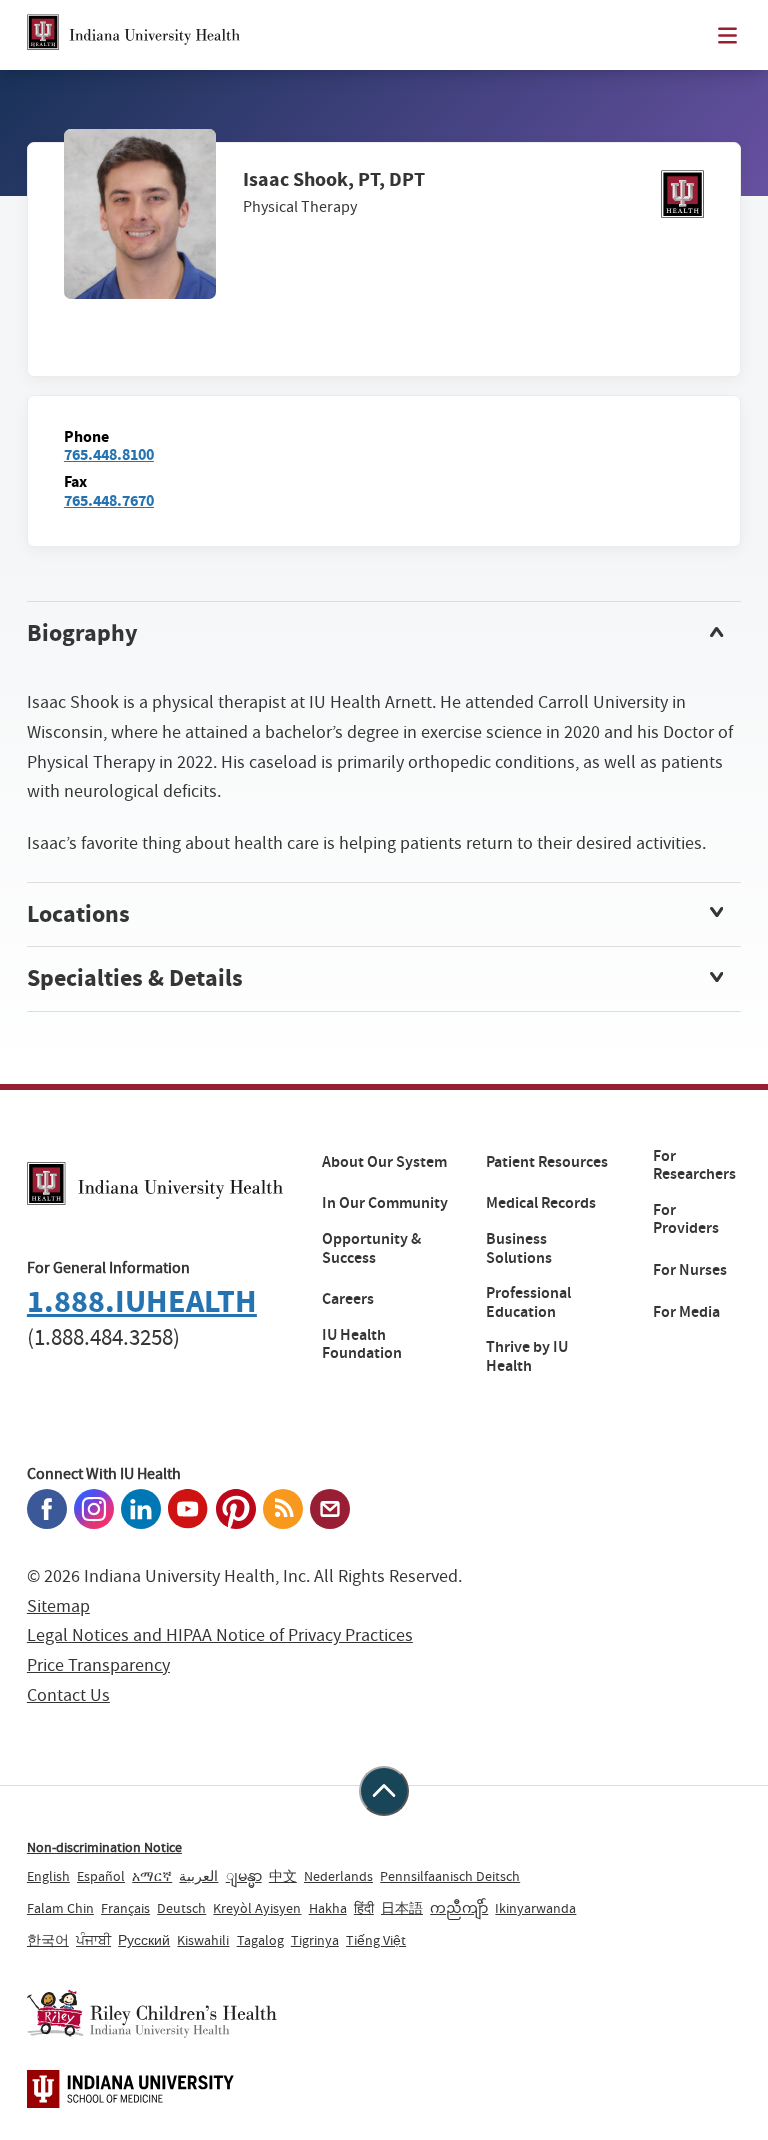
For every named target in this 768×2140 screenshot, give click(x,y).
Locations (78, 914)
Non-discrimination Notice (104, 1847)
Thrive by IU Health (527, 1356)
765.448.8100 (109, 454)
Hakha (328, 1908)
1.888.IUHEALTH (142, 1301)
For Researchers (694, 1165)
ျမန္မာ (244, 1876)
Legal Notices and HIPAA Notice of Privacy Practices (220, 1635)
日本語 (402, 1908)
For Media (686, 1312)
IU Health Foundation (362, 1344)
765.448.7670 (109, 500)
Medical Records (541, 1203)
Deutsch (181, 1908)
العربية (198, 1876)
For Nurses (690, 1270)
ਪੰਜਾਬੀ (93, 1940)
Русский (144, 1940)
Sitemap (58, 1606)
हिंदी (364, 1908)
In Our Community (385, 1203)
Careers (348, 1299)
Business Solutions (519, 1248)
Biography (82, 633)
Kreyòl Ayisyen (257, 1908)
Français (125, 1908)
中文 (283, 1876)
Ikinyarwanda (535, 1908)
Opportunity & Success (371, 1248)
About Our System (384, 1162)
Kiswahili (203, 1940)
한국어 (48, 1940)
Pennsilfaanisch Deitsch (450, 1876)
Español (101, 1876)
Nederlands (338, 1876)
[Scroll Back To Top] (384, 1791)
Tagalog (260, 1940)
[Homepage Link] (133, 35)
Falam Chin (60, 1908)
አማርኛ (152, 1876)
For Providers (686, 1219)
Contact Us (68, 1695)
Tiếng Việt (376, 1940)
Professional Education (528, 1302)
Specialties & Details (135, 978)
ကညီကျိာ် (459, 1908)
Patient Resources (547, 1162)
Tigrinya (315, 1940)
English (48, 1876)
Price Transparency (98, 1665)
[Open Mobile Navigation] (727, 35)
